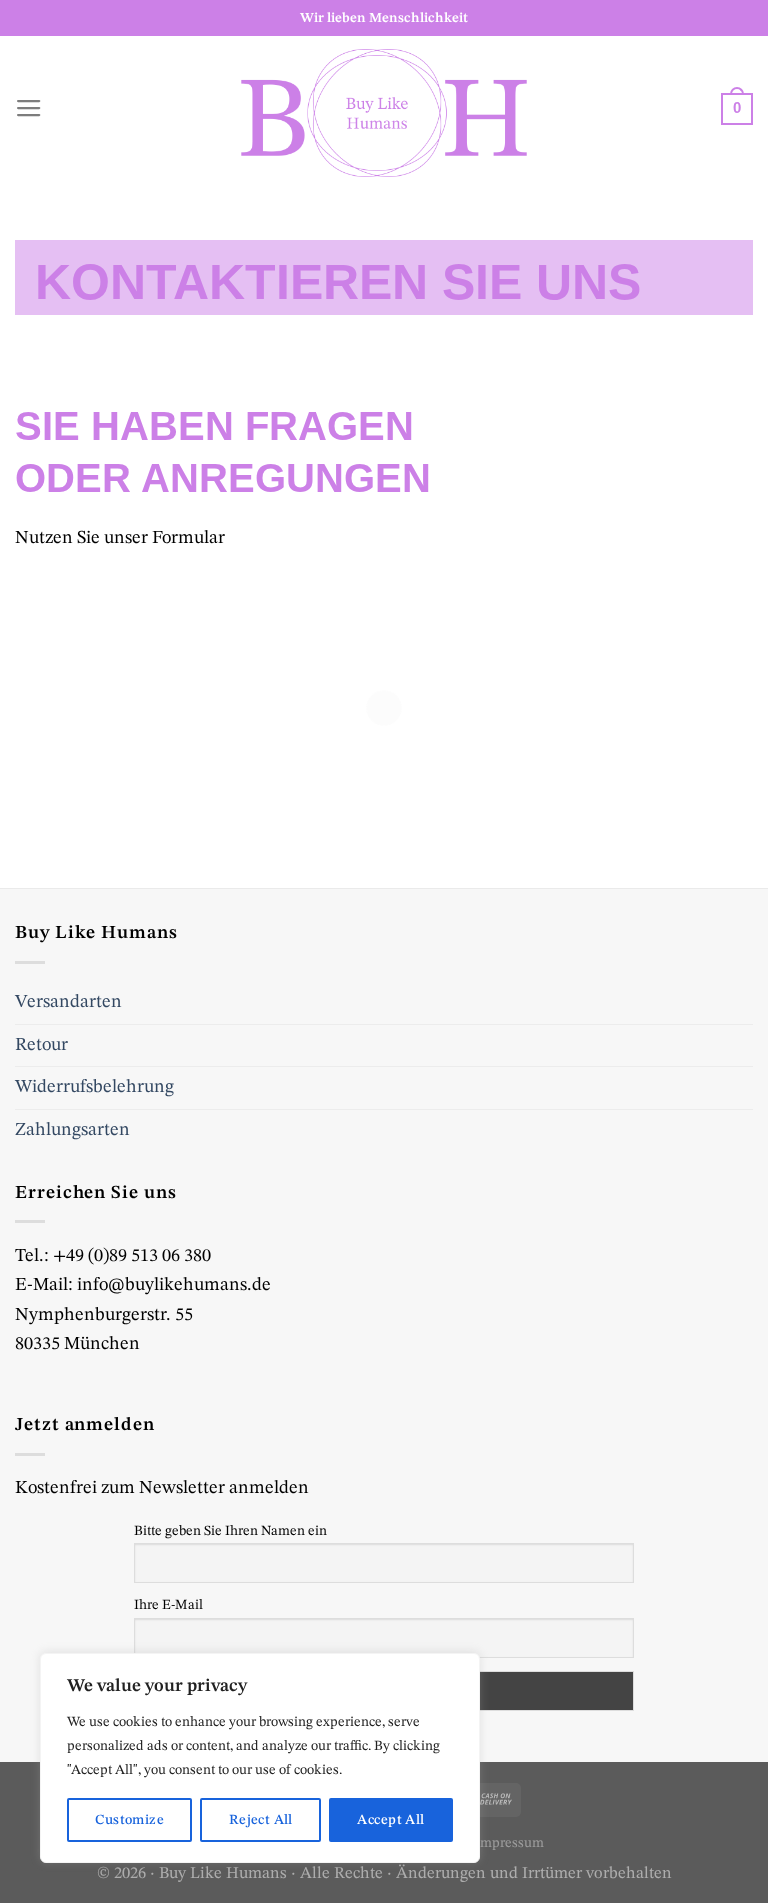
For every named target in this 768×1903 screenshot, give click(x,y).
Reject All (261, 1820)
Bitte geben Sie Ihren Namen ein (230, 1531)
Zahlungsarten (72, 1130)
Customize (129, 1820)
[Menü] (29, 113)
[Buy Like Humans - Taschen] (384, 113)
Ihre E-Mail (168, 1605)
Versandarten (68, 1002)
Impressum (509, 1843)
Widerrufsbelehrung (94, 1087)
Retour (41, 1045)
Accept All (390, 1820)
